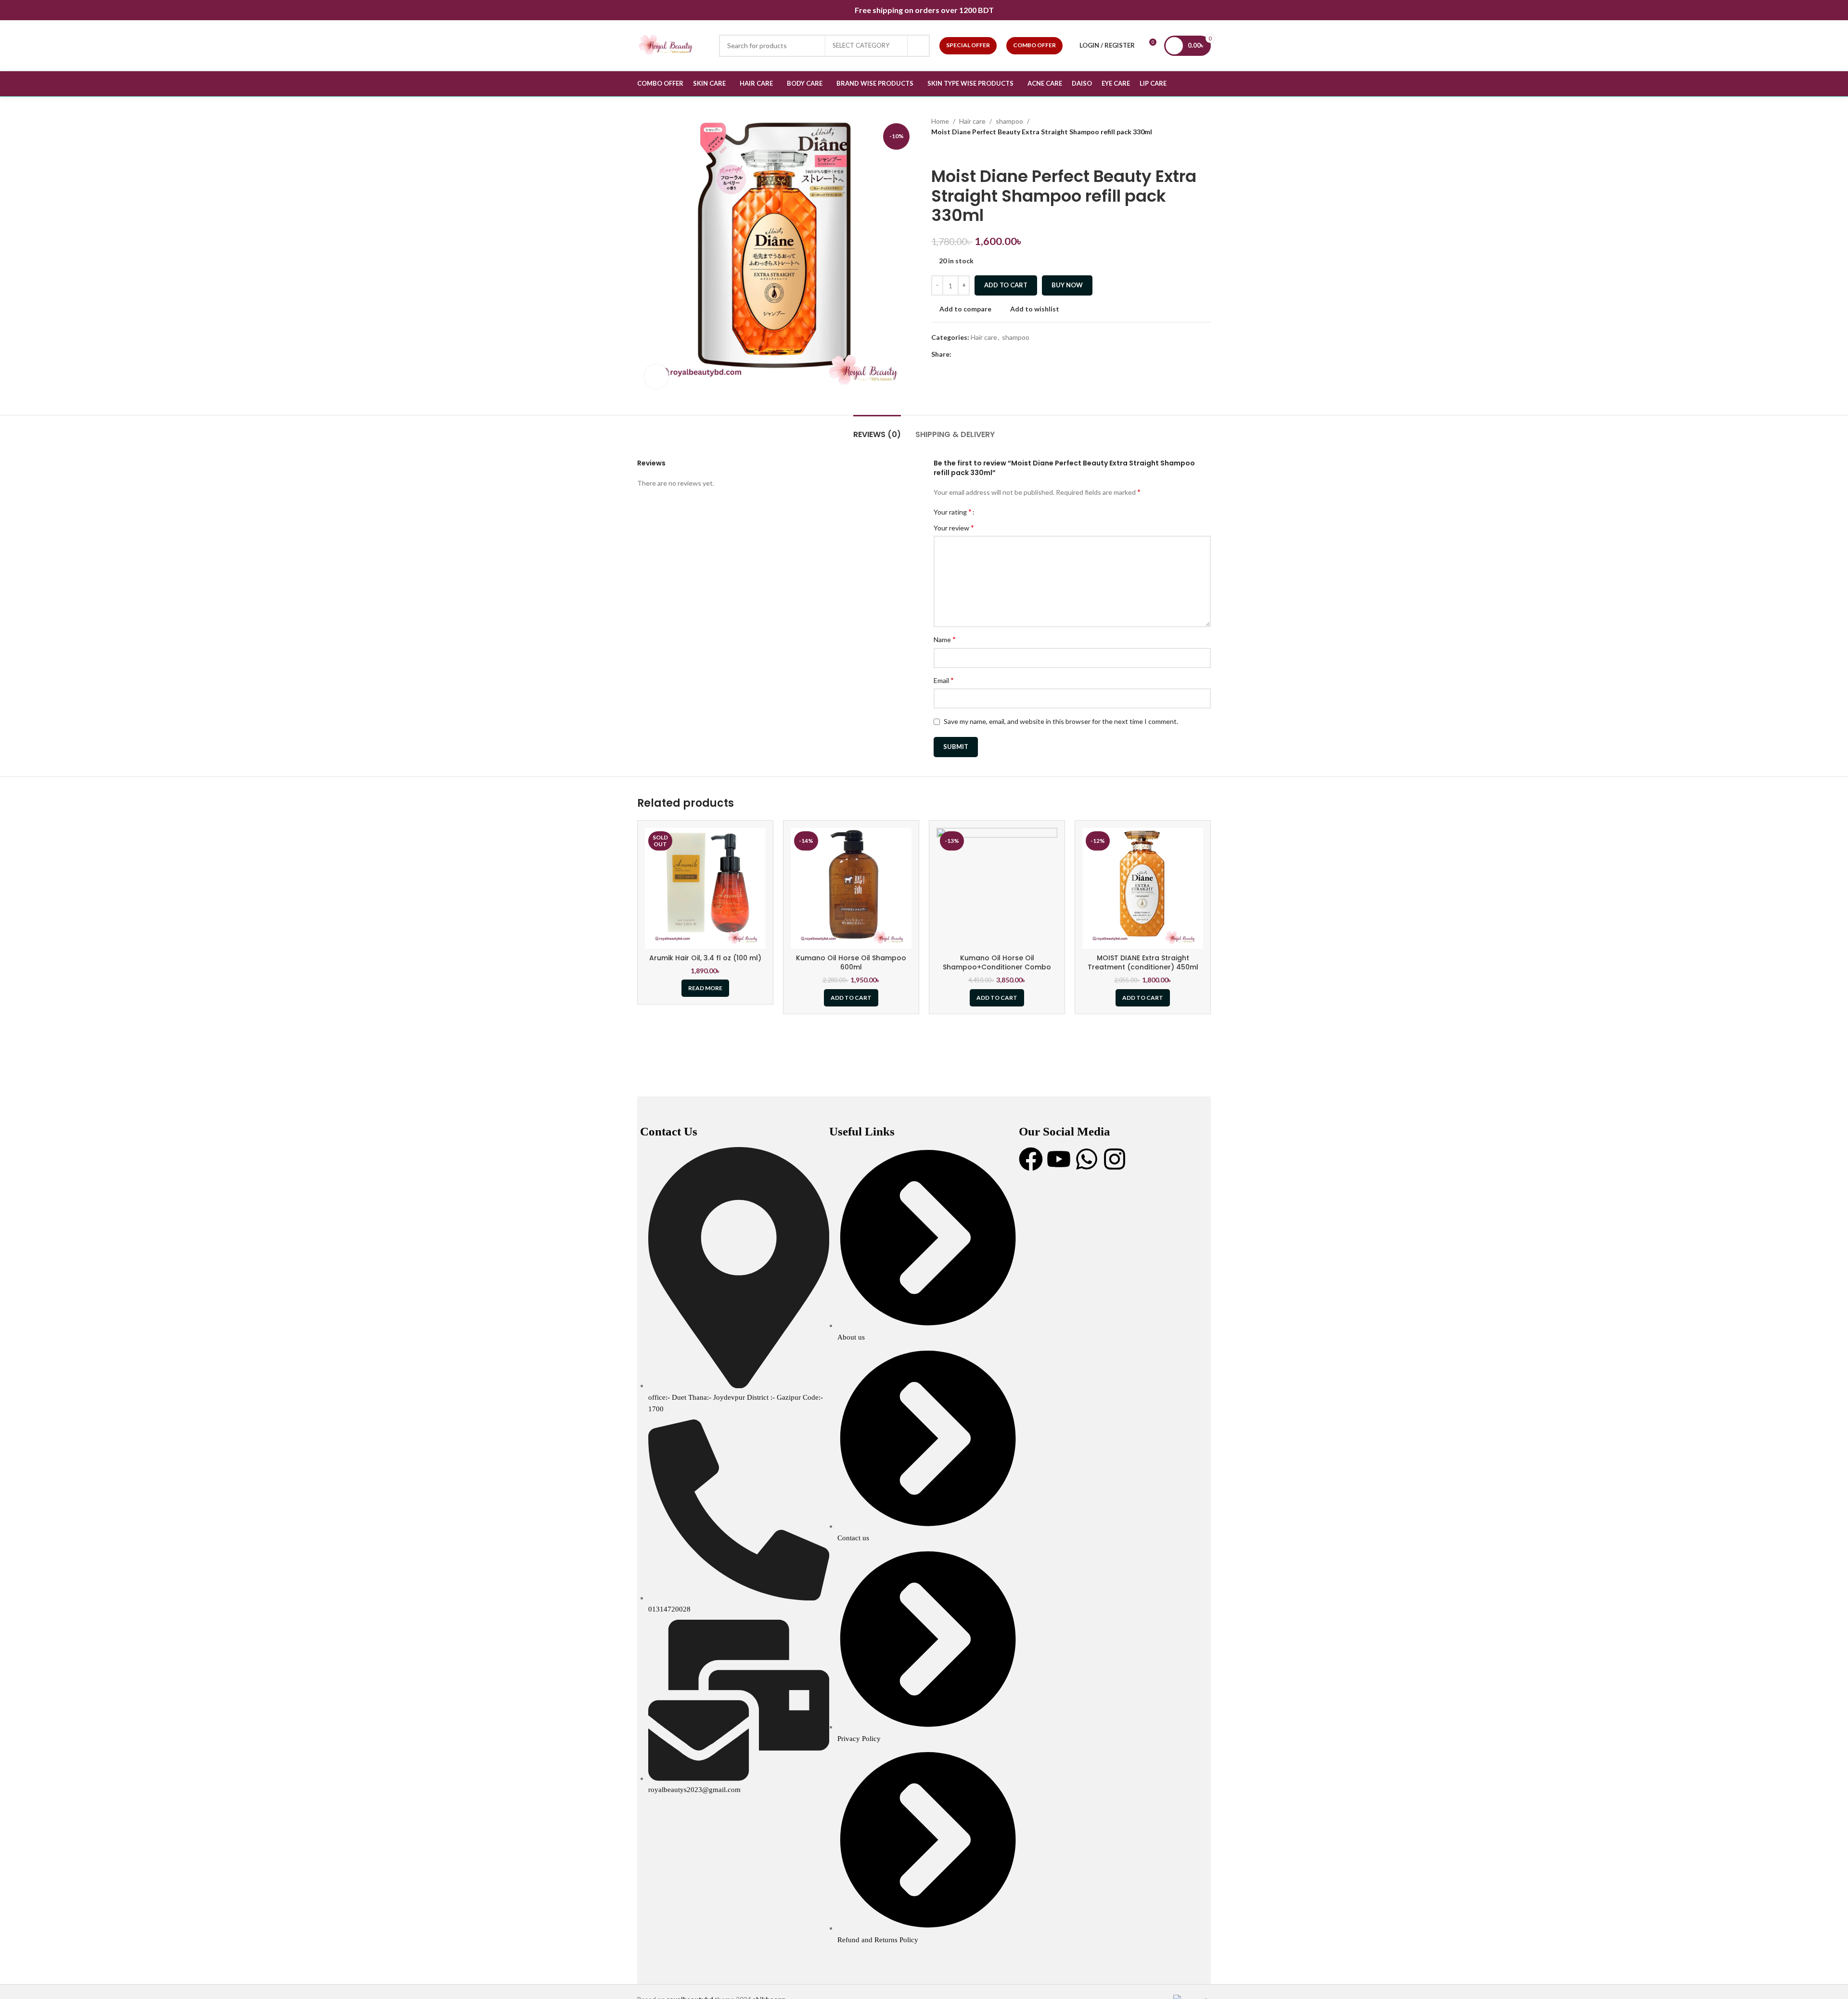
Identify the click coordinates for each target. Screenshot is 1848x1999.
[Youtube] (1059, 1159)
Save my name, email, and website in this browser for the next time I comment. (1061, 721)
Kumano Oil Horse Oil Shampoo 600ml (851, 963)
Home (940, 121)
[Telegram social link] (1001, 355)
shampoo (1009, 121)
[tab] (877, 430)
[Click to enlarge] (656, 376)
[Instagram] (1115, 1159)
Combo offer (1034, 45)
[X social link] (968, 355)
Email (944, 680)
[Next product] (955, 152)
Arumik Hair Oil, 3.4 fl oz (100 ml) (705, 958)
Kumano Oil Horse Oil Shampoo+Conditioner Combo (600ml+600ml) (997, 967)
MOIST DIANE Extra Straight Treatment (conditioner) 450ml (1143, 963)
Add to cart (1006, 285)
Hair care (972, 121)
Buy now (1067, 285)
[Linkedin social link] (990, 355)
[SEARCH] (919, 46)
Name (945, 639)
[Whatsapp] (1087, 1159)
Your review (954, 527)
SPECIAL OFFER (968, 45)
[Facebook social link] (957, 355)
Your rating (953, 512)
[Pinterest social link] (979, 355)
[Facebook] (1031, 1159)
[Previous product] (936, 152)
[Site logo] (673, 45)
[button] (851, 998)
